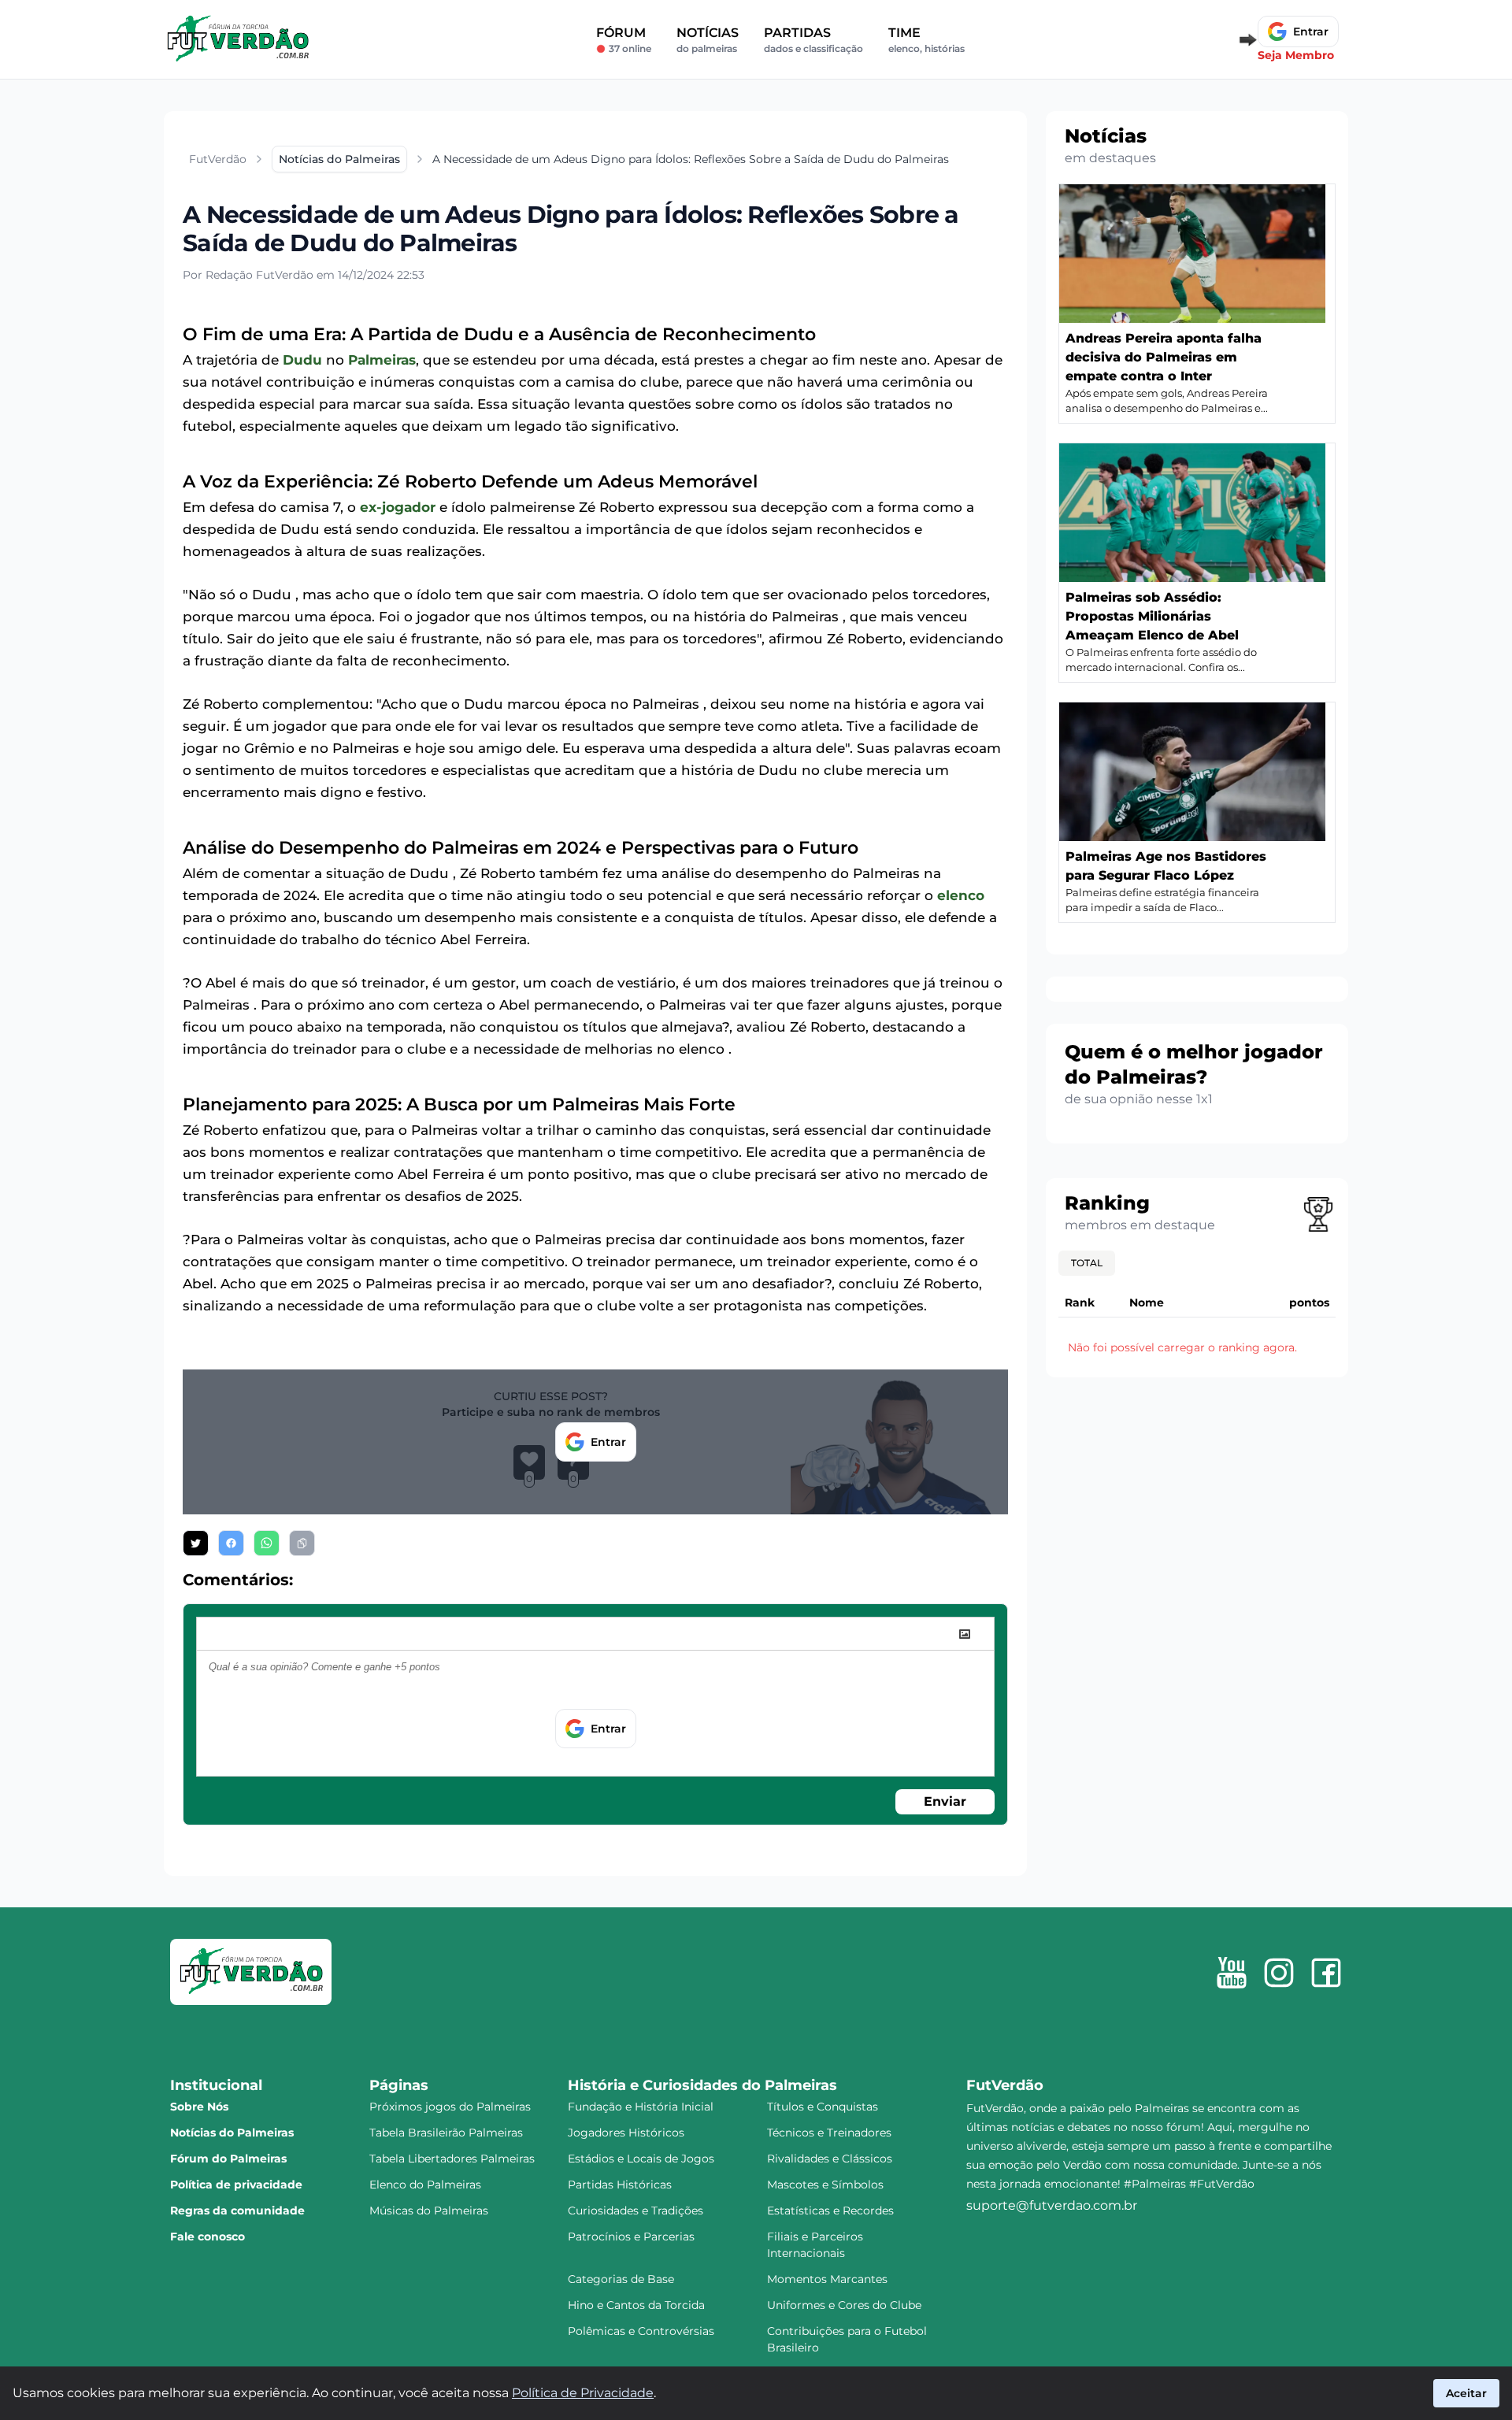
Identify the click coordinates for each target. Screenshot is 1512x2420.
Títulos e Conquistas (823, 2107)
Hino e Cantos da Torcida (636, 2305)
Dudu (302, 360)
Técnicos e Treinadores (829, 2133)
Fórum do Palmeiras (228, 2159)
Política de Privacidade (583, 2393)
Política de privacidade (236, 2185)
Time (926, 40)
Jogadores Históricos (626, 2133)
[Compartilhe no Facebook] (231, 1543)
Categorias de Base (621, 2279)
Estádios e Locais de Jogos (641, 2159)
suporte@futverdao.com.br (1052, 2205)
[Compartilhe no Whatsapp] (267, 1543)
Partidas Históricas (620, 2185)
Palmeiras (382, 360)
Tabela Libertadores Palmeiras (452, 2159)
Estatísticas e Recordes (830, 2211)
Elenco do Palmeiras (425, 2185)
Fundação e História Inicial (641, 2107)
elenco (961, 895)
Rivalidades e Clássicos (830, 2159)
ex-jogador (398, 507)
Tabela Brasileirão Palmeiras (446, 2133)
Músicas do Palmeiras (429, 2211)
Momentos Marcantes (827, 2279)
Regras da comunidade (237, 2211)
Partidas (813, 40)
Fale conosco (208, 2237)
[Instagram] (1279, 1973)
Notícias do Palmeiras (232, 2133)
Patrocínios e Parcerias (631, 2237)
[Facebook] (1326, 1973)
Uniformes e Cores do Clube (844, 2305)
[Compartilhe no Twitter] (196, 1543)
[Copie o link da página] (302, 1543)
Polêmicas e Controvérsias (641, 2331)
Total (1087, 1263)
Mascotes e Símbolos (825, 2185)
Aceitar (1466, 2393)
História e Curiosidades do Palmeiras (702, 2085)
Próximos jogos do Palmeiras (450, 2107)
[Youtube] (1232, 1973)
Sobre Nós (199, 2107)
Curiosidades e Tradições (636, 2211)
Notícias (708, 40)
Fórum (624, 40)
